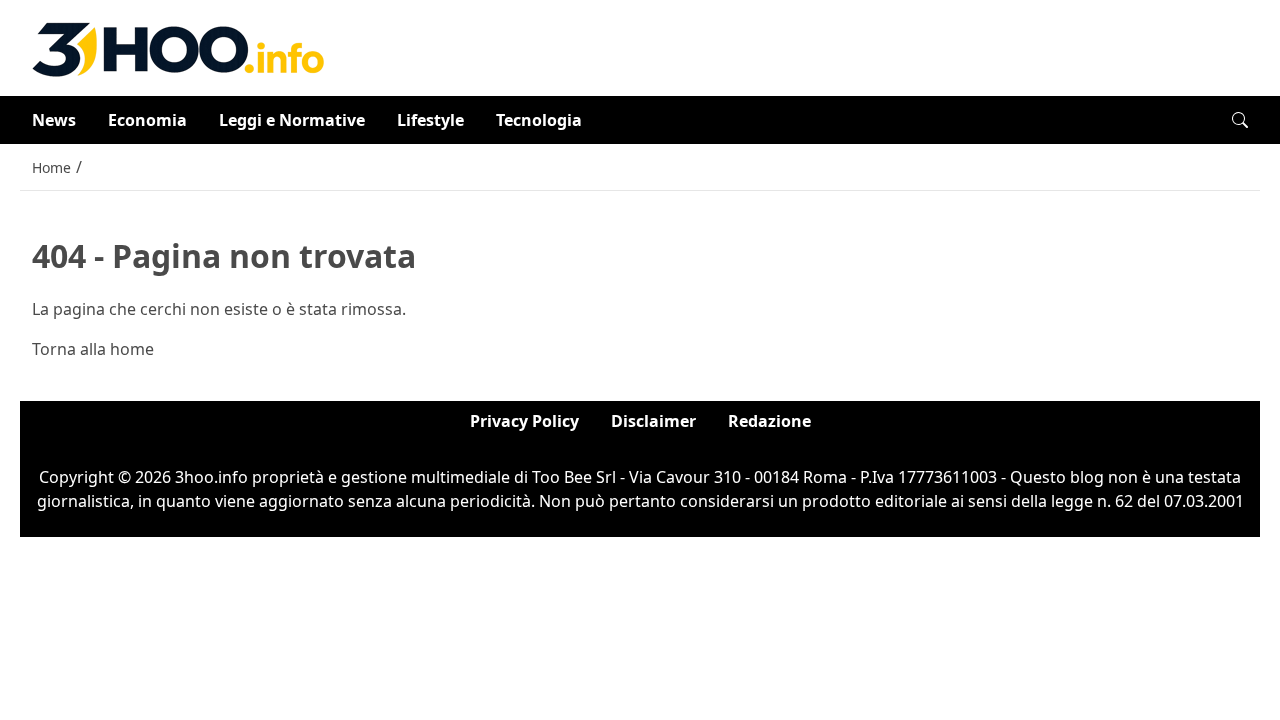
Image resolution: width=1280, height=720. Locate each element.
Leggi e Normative (292, 120)
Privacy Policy (524, 421)
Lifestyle (430, 120)
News (54, 120)
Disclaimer (653, 421)
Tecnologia (539, 120)
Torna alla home (93, 349)
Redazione (769, 421)
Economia (147, 120)
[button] (1240, 120)
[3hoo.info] (178, 46)
